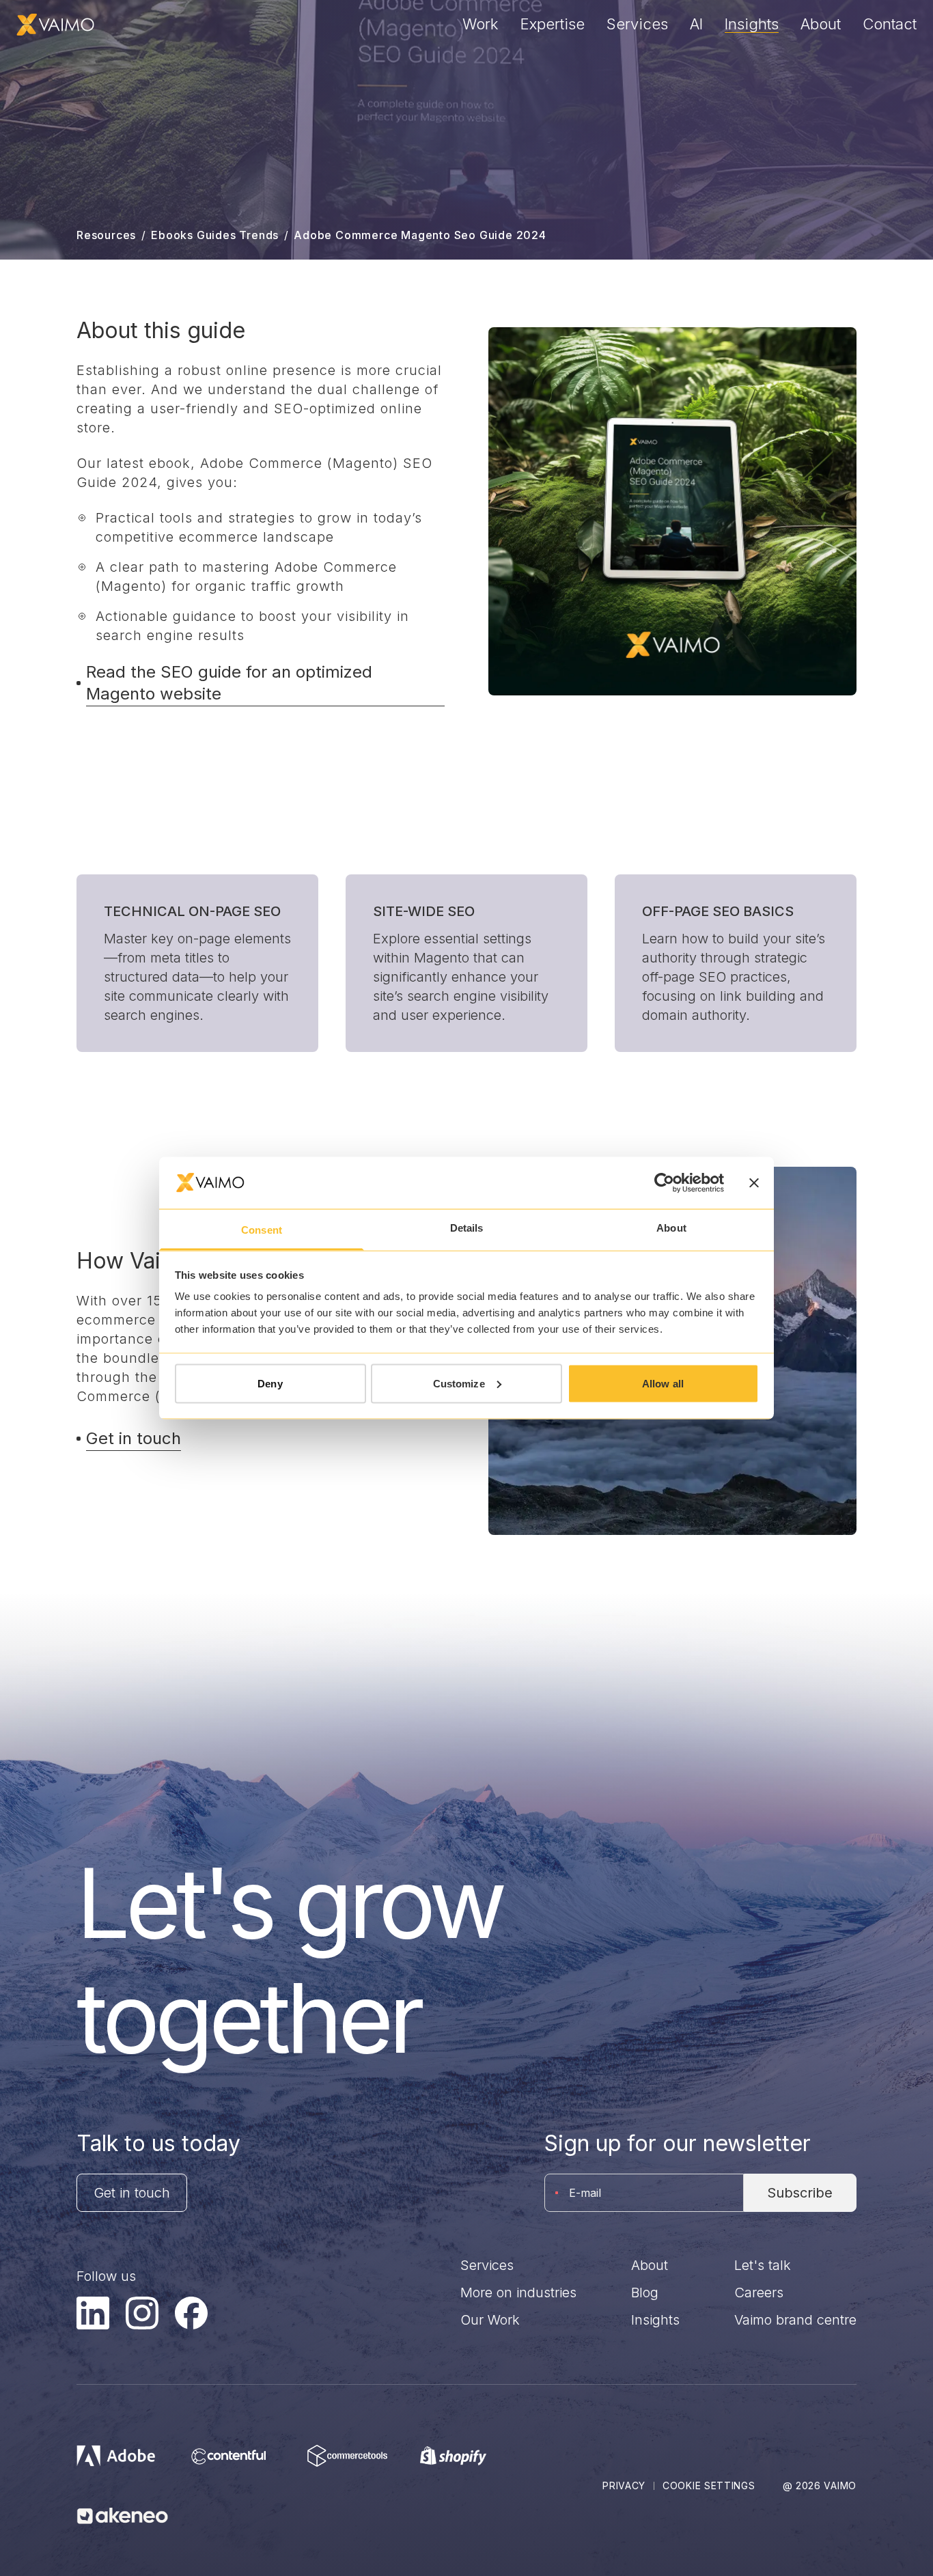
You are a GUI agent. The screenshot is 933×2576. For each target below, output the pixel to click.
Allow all (663, 1383)
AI (696, 24)
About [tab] (671, 1228)
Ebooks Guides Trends (215, 235)
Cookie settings (709, 2485)
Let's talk (763, 2265)
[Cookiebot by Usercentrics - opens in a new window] (664, 1182)
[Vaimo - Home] (55, 25)
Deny (270, 1383)
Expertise (553, 24)
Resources (106, 235)
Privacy (624, 2485)
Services (637, 24)
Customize (459, 1383)
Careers (759, 2293)
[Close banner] (754, 1182)
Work (481, 24)
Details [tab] (467, 1228)
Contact (890, 24)
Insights (752, 24)
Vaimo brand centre (795, 2320)
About (821, 24)
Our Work (490, 2320)
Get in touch (132, 2193)
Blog (645, 2293)
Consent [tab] (262, 1230)
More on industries (518, 2293)
